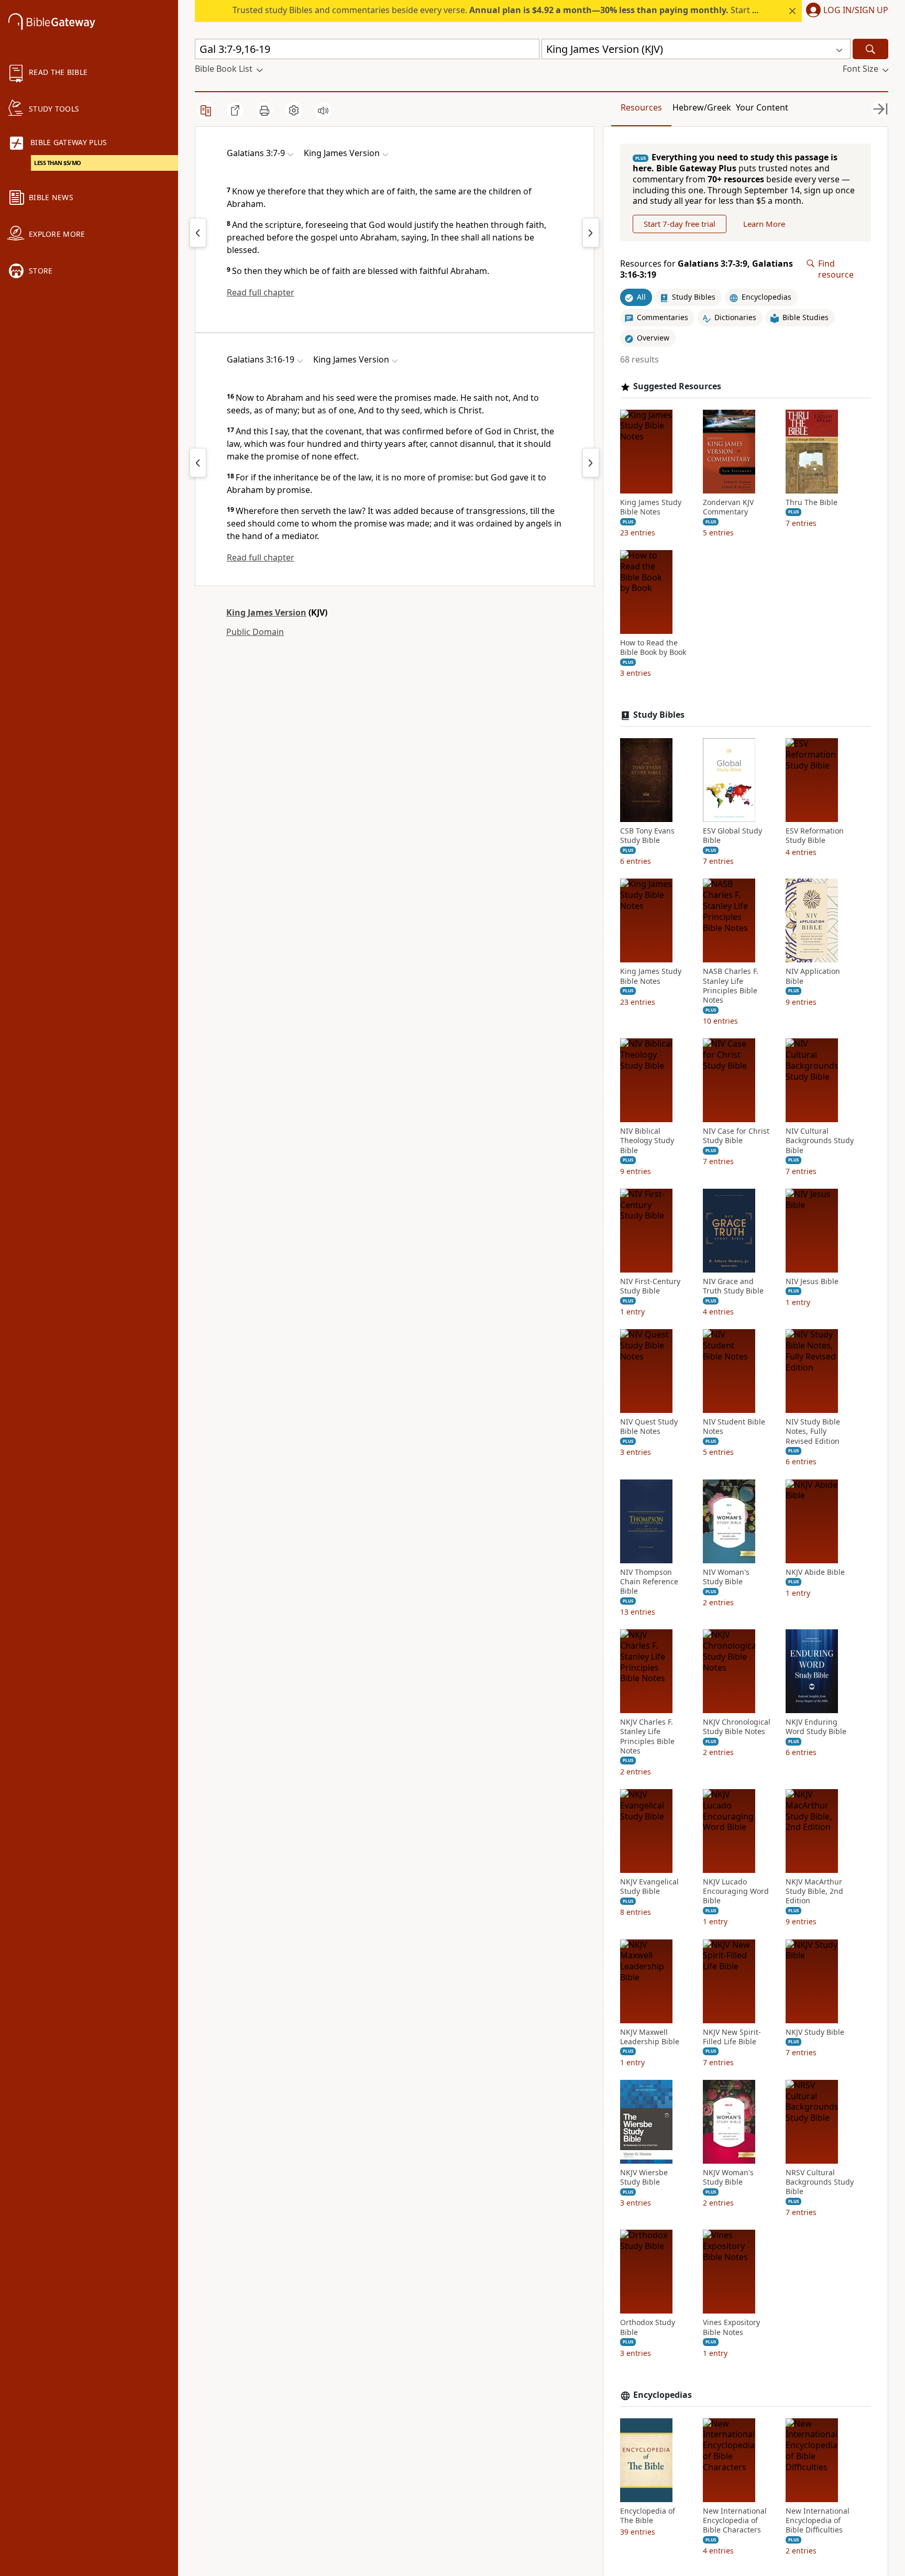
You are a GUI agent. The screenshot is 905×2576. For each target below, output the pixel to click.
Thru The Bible (812, 502)
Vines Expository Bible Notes (731, 2327)
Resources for (707, 269)
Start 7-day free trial (680, 224)
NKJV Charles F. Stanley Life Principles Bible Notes (647, 1736)
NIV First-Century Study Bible (650, 1286)
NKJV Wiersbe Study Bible (644, 2177)
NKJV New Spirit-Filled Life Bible (732, 2037)
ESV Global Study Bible (732, 836)
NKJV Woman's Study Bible (728, 2177)
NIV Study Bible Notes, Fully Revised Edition (813, 1431)
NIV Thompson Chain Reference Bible (649, 1582)
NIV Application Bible (813, 976)
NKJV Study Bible (815, 2032)
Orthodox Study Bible (648, 2327)
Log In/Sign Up (856, 10)
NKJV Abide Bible (815, 1572)
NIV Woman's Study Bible (726, 1577)
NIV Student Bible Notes (734, 1427)
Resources (641, 107)
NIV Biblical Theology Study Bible (647, 1141)
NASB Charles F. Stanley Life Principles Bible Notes (731, 986)
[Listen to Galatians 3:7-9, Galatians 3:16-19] (323, 111)
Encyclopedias (663, 2395)
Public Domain (255, 632)
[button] (845, 11)
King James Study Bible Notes (651, 507)
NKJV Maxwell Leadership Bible (650, 2037)
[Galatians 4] (591, 233)
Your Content (762, 107)
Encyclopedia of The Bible (648, 2516)
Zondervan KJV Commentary (728, 507)
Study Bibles (659, 715)
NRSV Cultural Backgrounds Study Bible (820, 2182)
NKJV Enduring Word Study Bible (816, 1727)
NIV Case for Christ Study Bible (736, 1136)
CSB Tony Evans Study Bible (647, 836)
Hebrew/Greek (702, 107)
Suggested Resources (677, 386)
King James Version (266, 612)
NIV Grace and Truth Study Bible (733, 1286)
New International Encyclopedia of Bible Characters (735, 2520)
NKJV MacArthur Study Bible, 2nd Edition (814, 1891)
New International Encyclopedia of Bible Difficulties (818, 2520)
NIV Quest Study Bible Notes (649, 1427)
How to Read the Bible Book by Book (653, 648)
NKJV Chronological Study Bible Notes (737, 1727)
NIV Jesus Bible (812, 1281)
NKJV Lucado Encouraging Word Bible (736, 1891)
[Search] (870, 49)
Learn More (764, 224)
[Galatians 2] (198, 233)
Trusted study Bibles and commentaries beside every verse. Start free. (501, 10)
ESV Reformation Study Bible (815, 836)
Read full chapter (261, 292)
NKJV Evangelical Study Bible (649, 1887)
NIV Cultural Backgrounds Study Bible (820, 1141)
